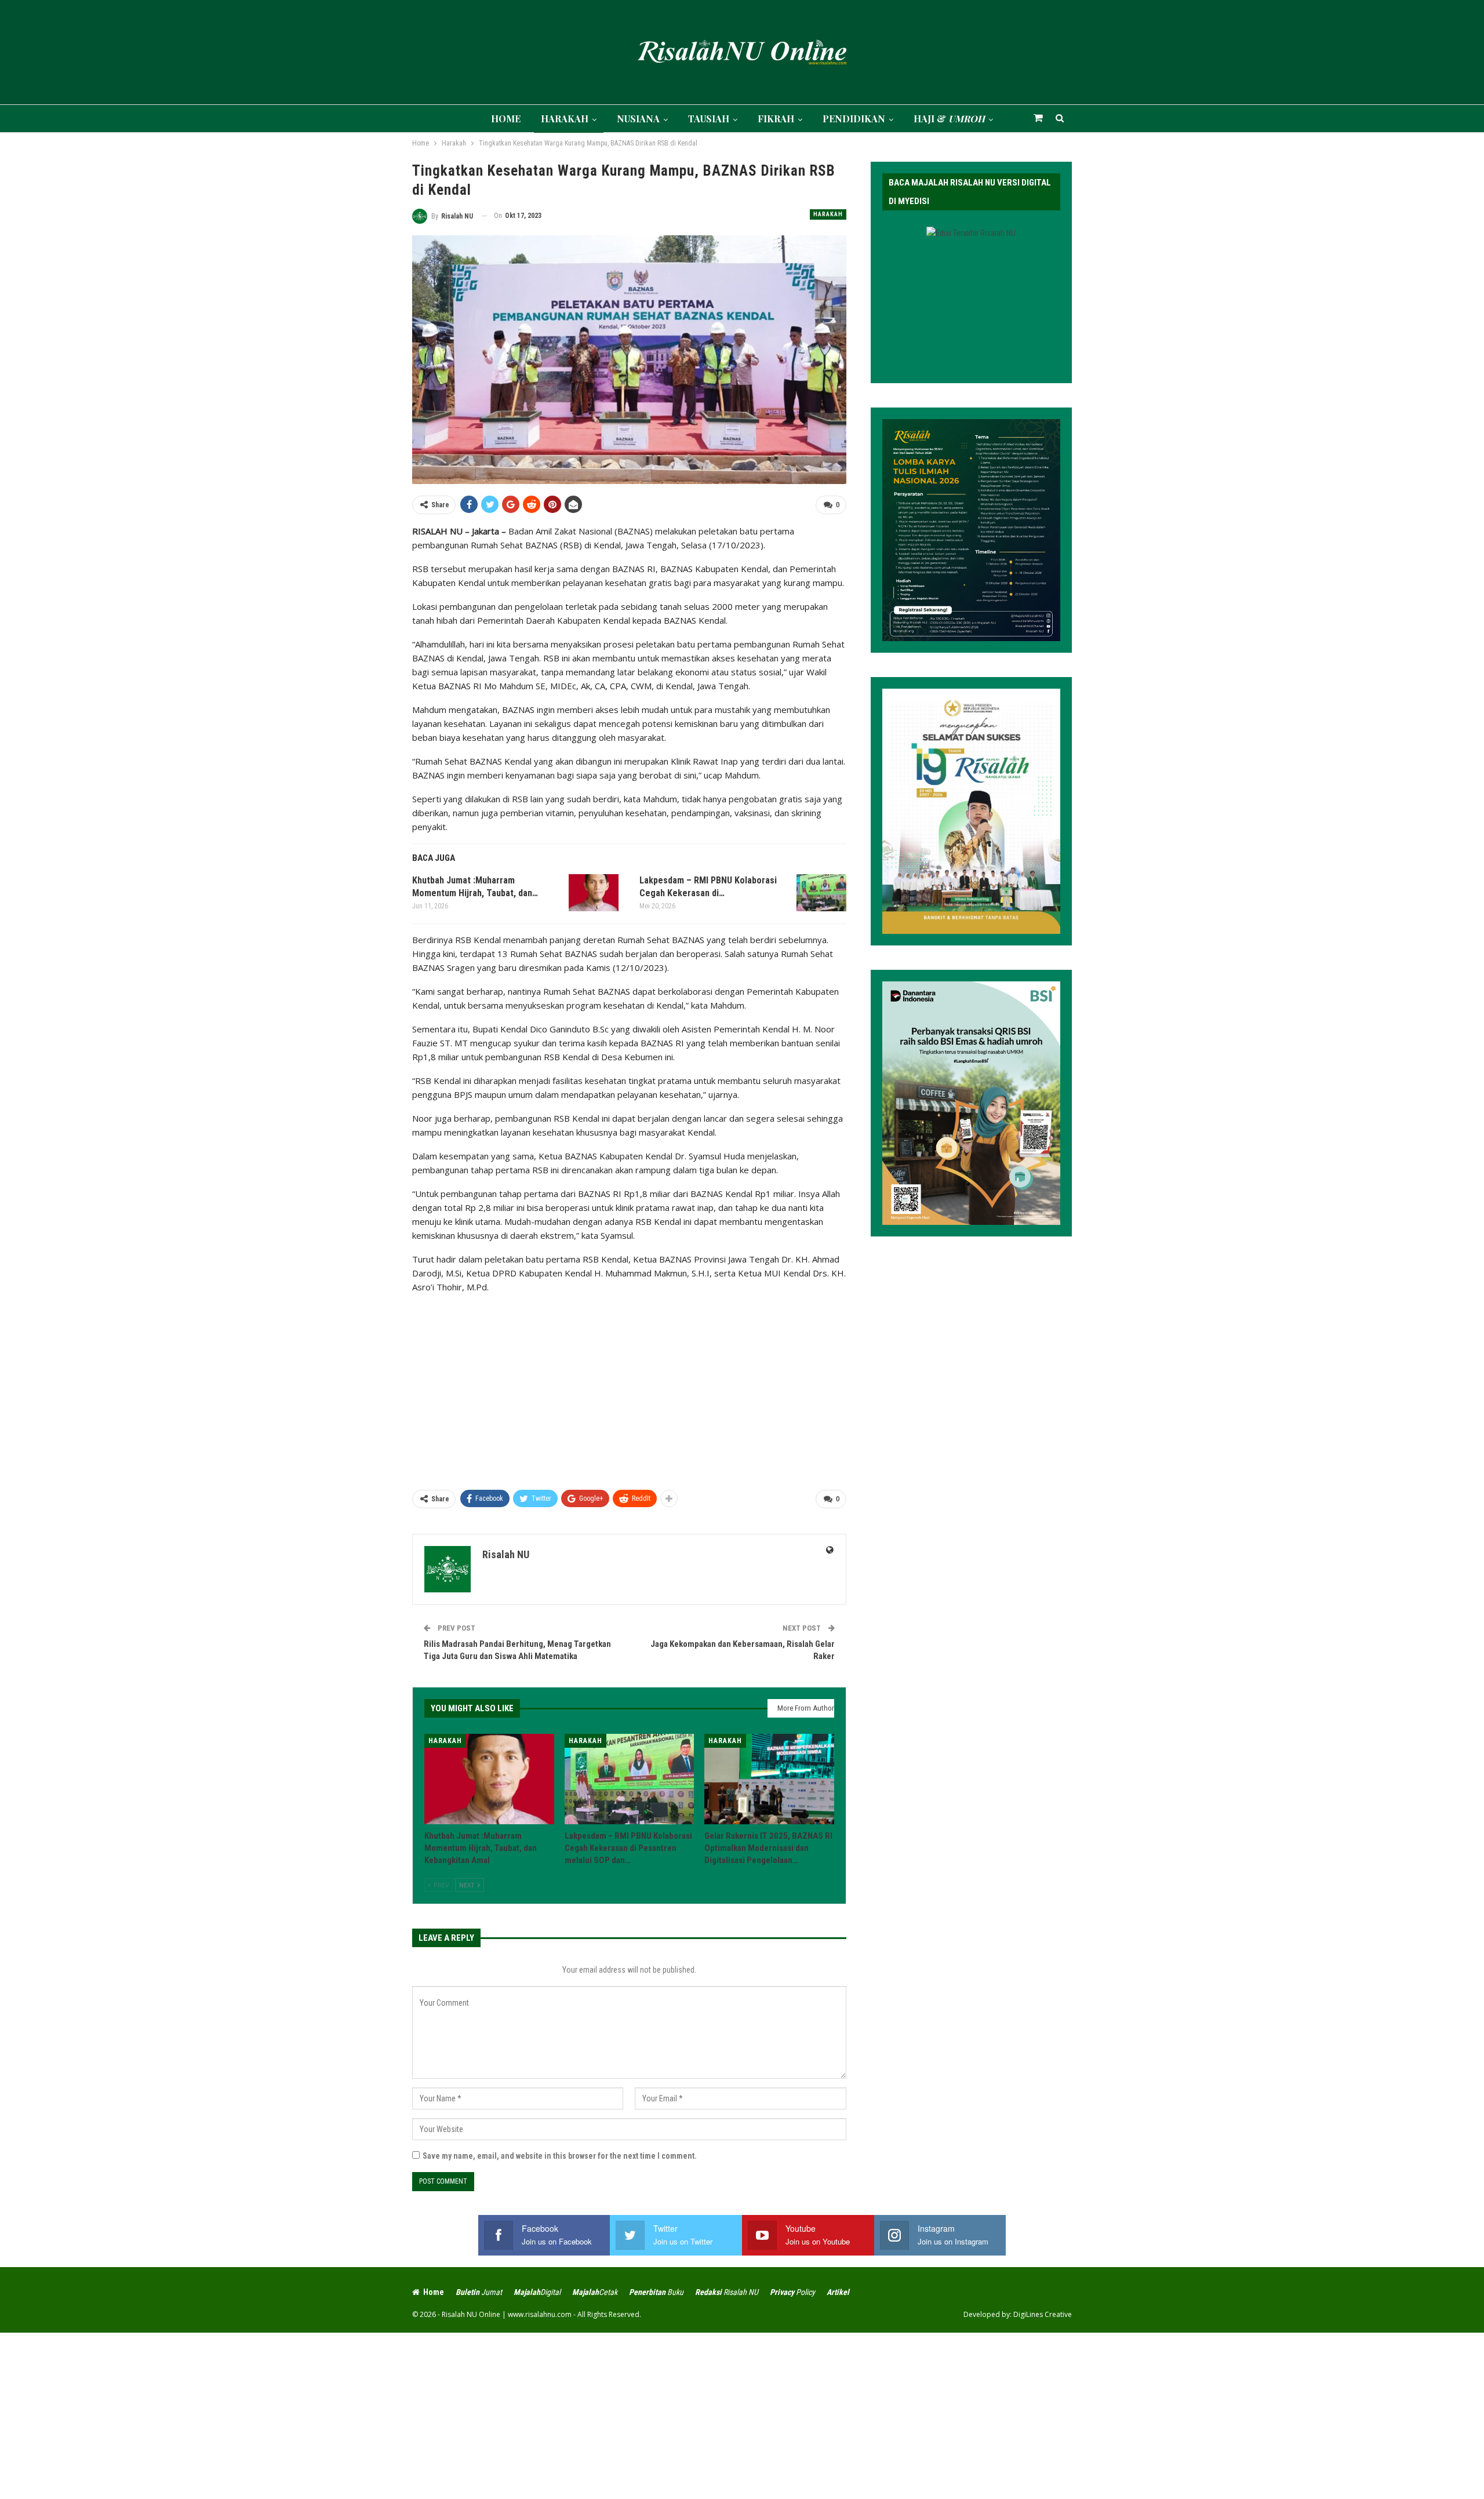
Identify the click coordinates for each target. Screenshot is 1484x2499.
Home (434, 2292)
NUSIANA (638, 119)
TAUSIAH (709, 119)
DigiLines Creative (1043, 2314)
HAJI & (949, 119)
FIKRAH (776, 119)
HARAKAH (565, 119)
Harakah (828, 214)
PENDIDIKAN (854, 119)
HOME (506, 119)
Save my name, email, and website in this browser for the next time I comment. (560, 2156)
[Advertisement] (629, 1387)
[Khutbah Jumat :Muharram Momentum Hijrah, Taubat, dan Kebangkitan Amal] (594, 893)
